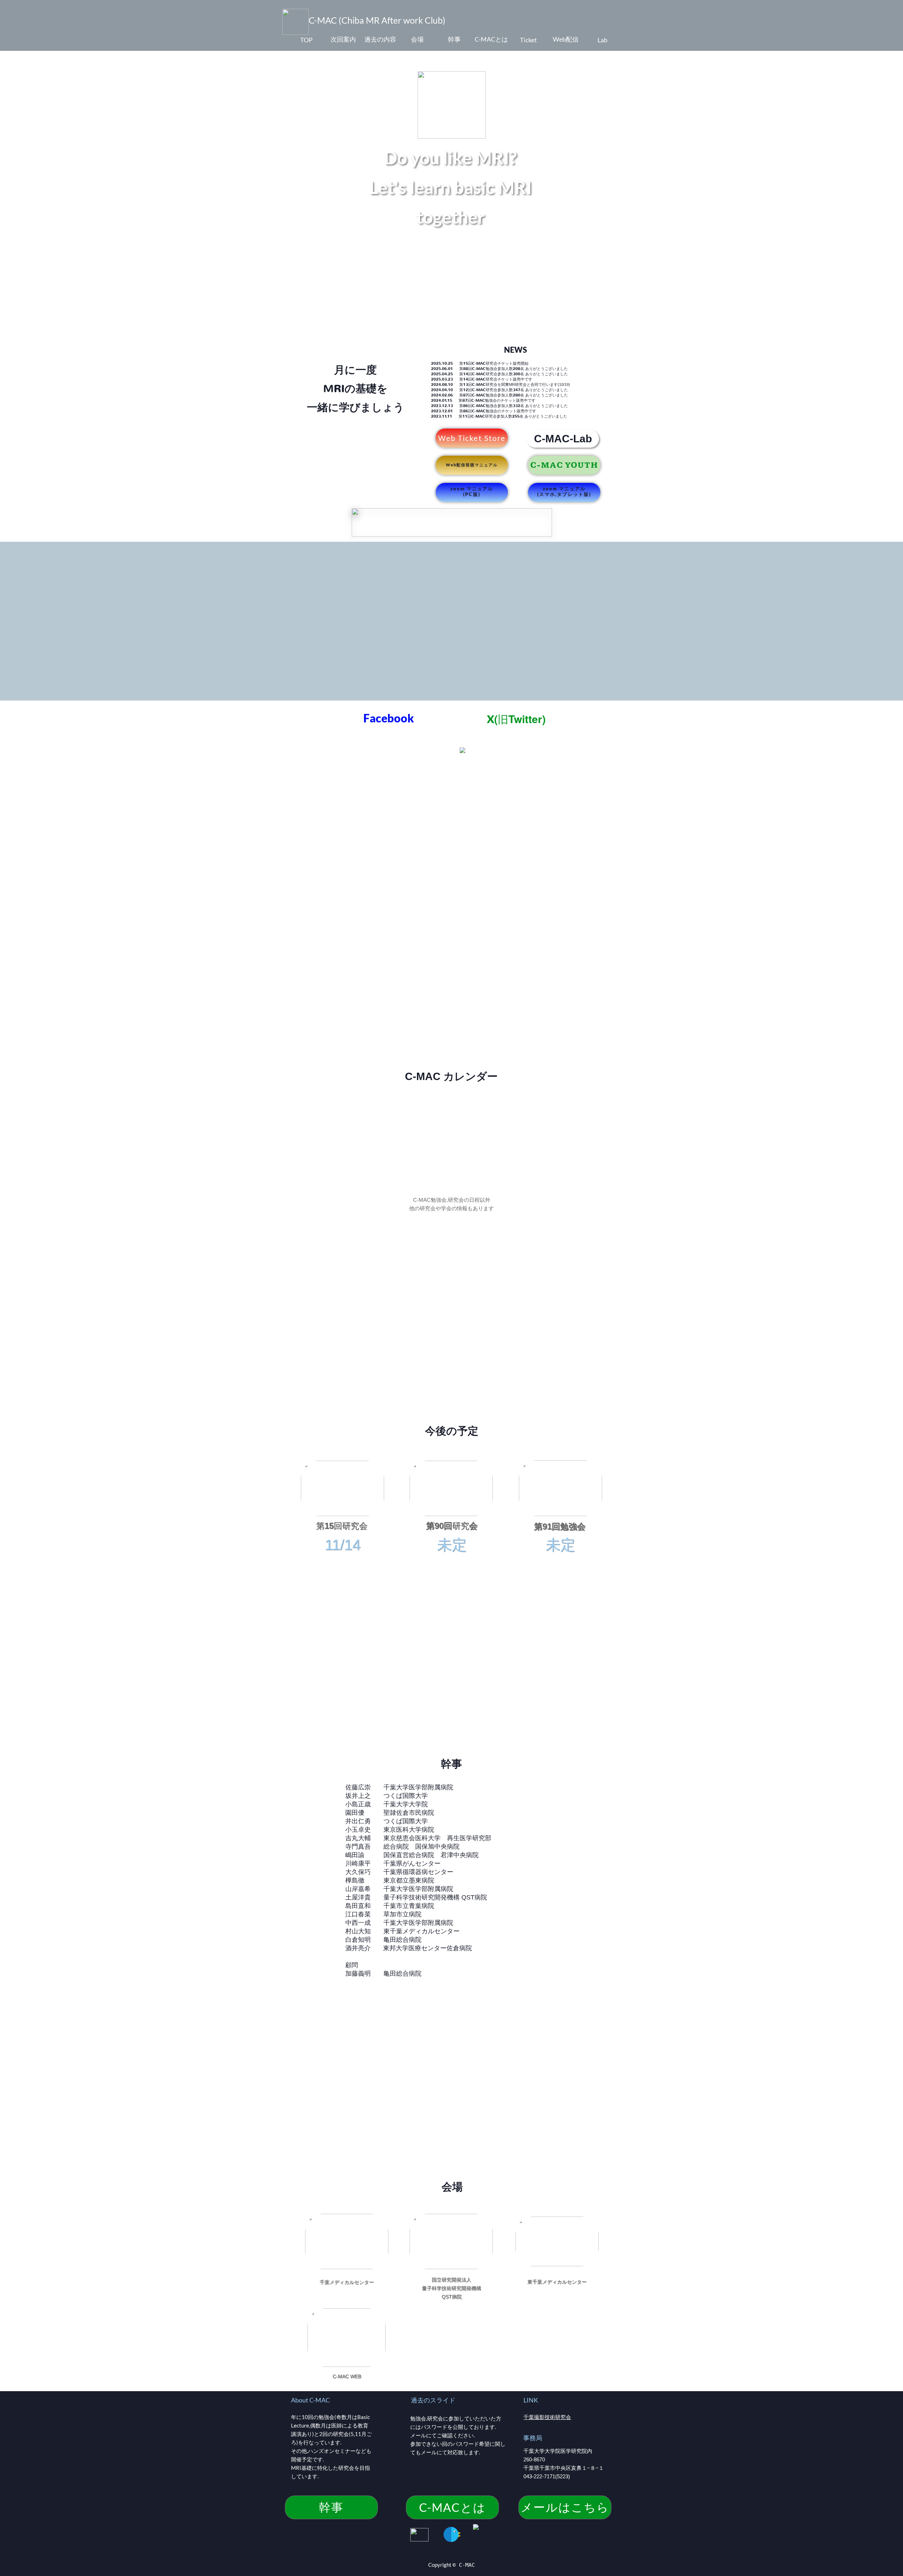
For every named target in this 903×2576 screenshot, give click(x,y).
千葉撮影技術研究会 (547, 2417)
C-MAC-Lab (563, 439)
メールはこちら (565, 2507)
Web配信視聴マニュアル (472, 465)
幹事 (331, 2507)
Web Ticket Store (472, 438)
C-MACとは (452, 2507)
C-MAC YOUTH (564, 465)
